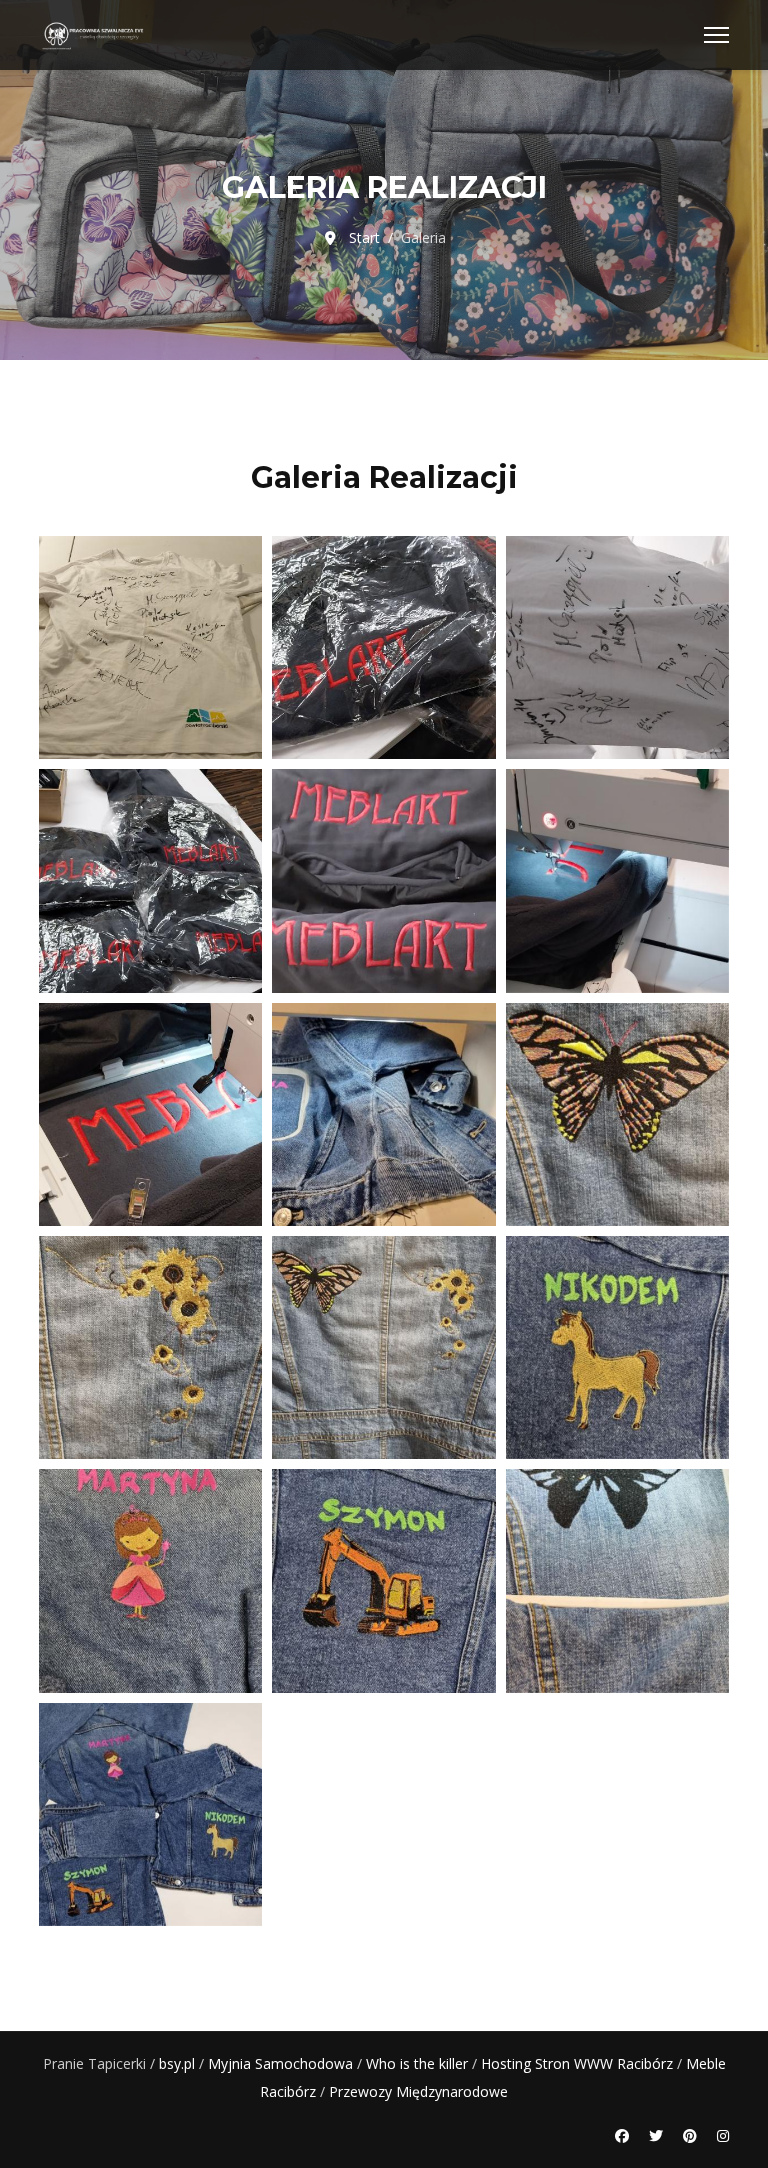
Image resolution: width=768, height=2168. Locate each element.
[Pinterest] (690, 2135)
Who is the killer (417, 2063)
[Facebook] (622, 2135)
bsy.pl (177, 2063)
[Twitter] (656, 2135)
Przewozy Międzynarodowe (418, 2091)
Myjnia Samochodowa (280, 2063)
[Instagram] (723, 2135)
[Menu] (716, 35)
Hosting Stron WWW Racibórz (577, 2063)
